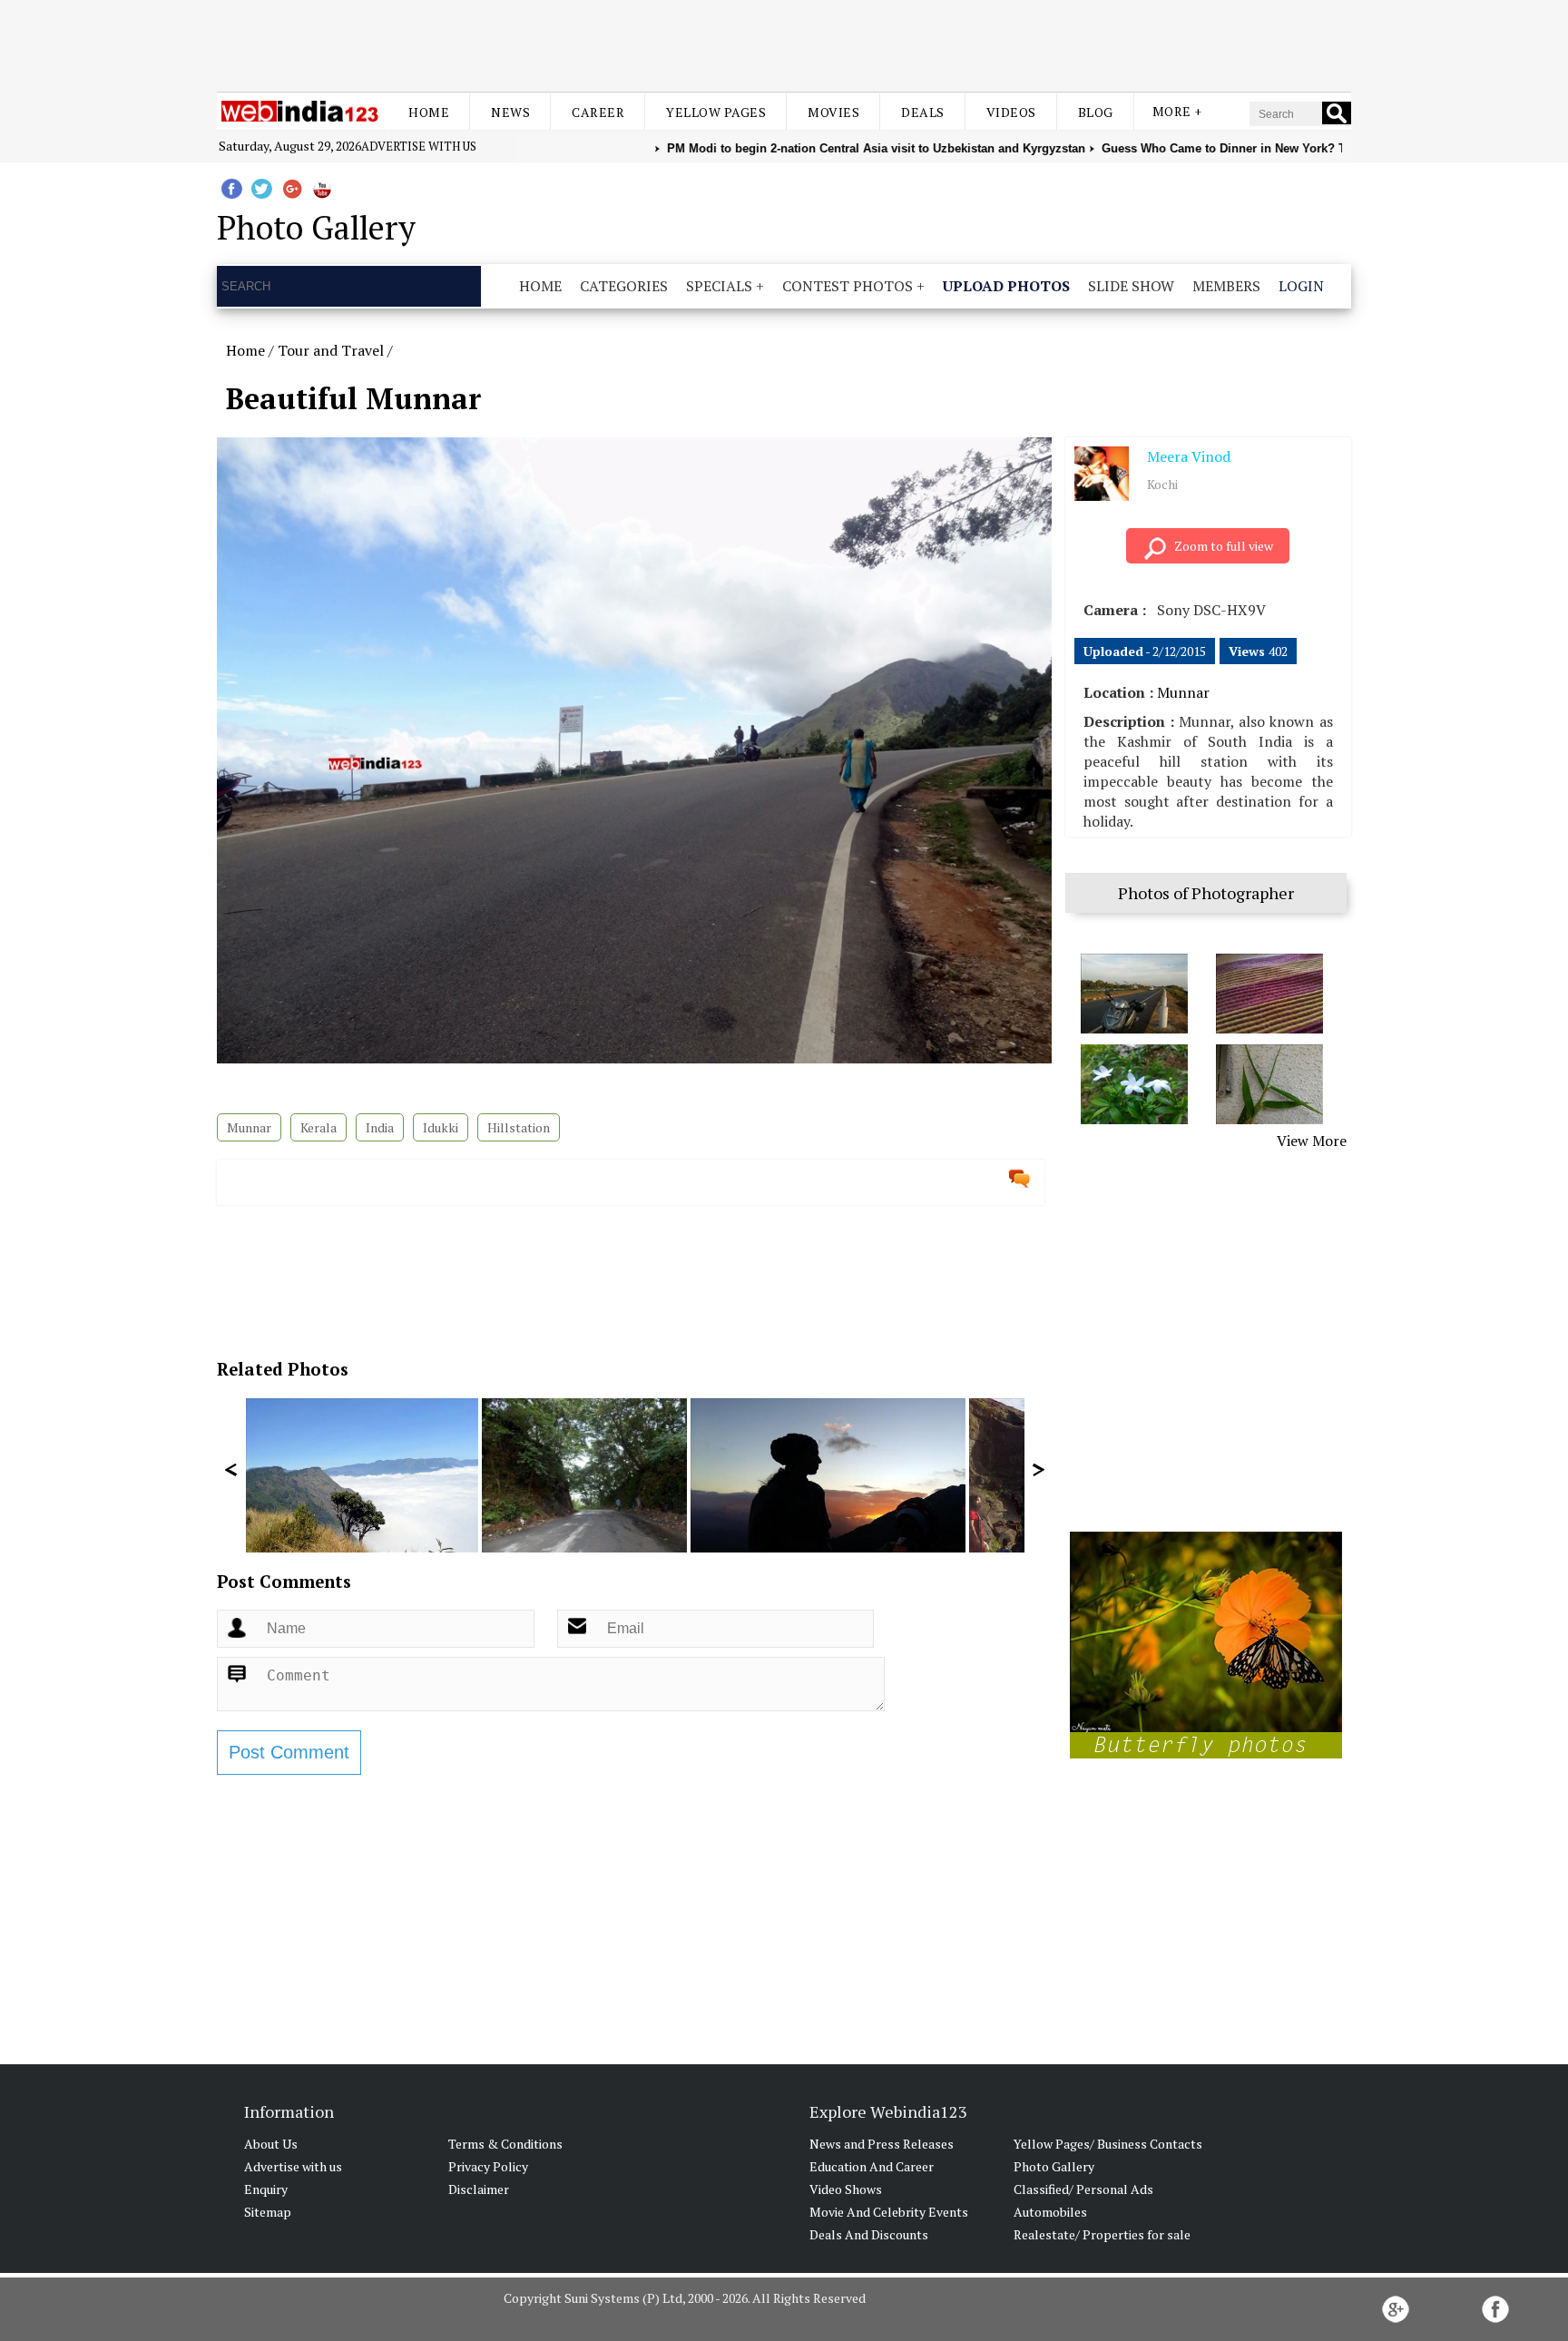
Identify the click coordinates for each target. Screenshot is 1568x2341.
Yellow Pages (716, 112)
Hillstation (519, 1127)
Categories (624, 286)
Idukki (441, 1127)
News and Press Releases (882, 2144)
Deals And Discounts (869, 2234)
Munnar (249, 1127)
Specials (719, 286)
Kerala (318, 1127)
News (510, 112)
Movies (833, 112)
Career (598, 112)
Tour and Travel (331, 350)
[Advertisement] (784, 44)
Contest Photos (848, 286)
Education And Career (872, 2166)
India (380, 1127)
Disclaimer (479, 2189)
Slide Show (1131, 286)
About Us (271, 2144)
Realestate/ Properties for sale (1102, 2234)
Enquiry (266, 2189)
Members (1226, 286)
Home (429, 112)
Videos (1011, 112)
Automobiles (1050, 2212)
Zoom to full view (1224, 546)
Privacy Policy (488, 2166)
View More (1312, 1141)
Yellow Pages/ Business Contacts (1108, 2144)
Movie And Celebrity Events (889, 2212)
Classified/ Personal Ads (1083, 2189)
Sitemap (268, 2212)
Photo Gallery (1054, 2166)
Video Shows (846, 2189)
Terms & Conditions (505, 2144)
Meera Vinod (1189, 456)
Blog (1096, 112)
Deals (923, 112)
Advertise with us (419, 146)
